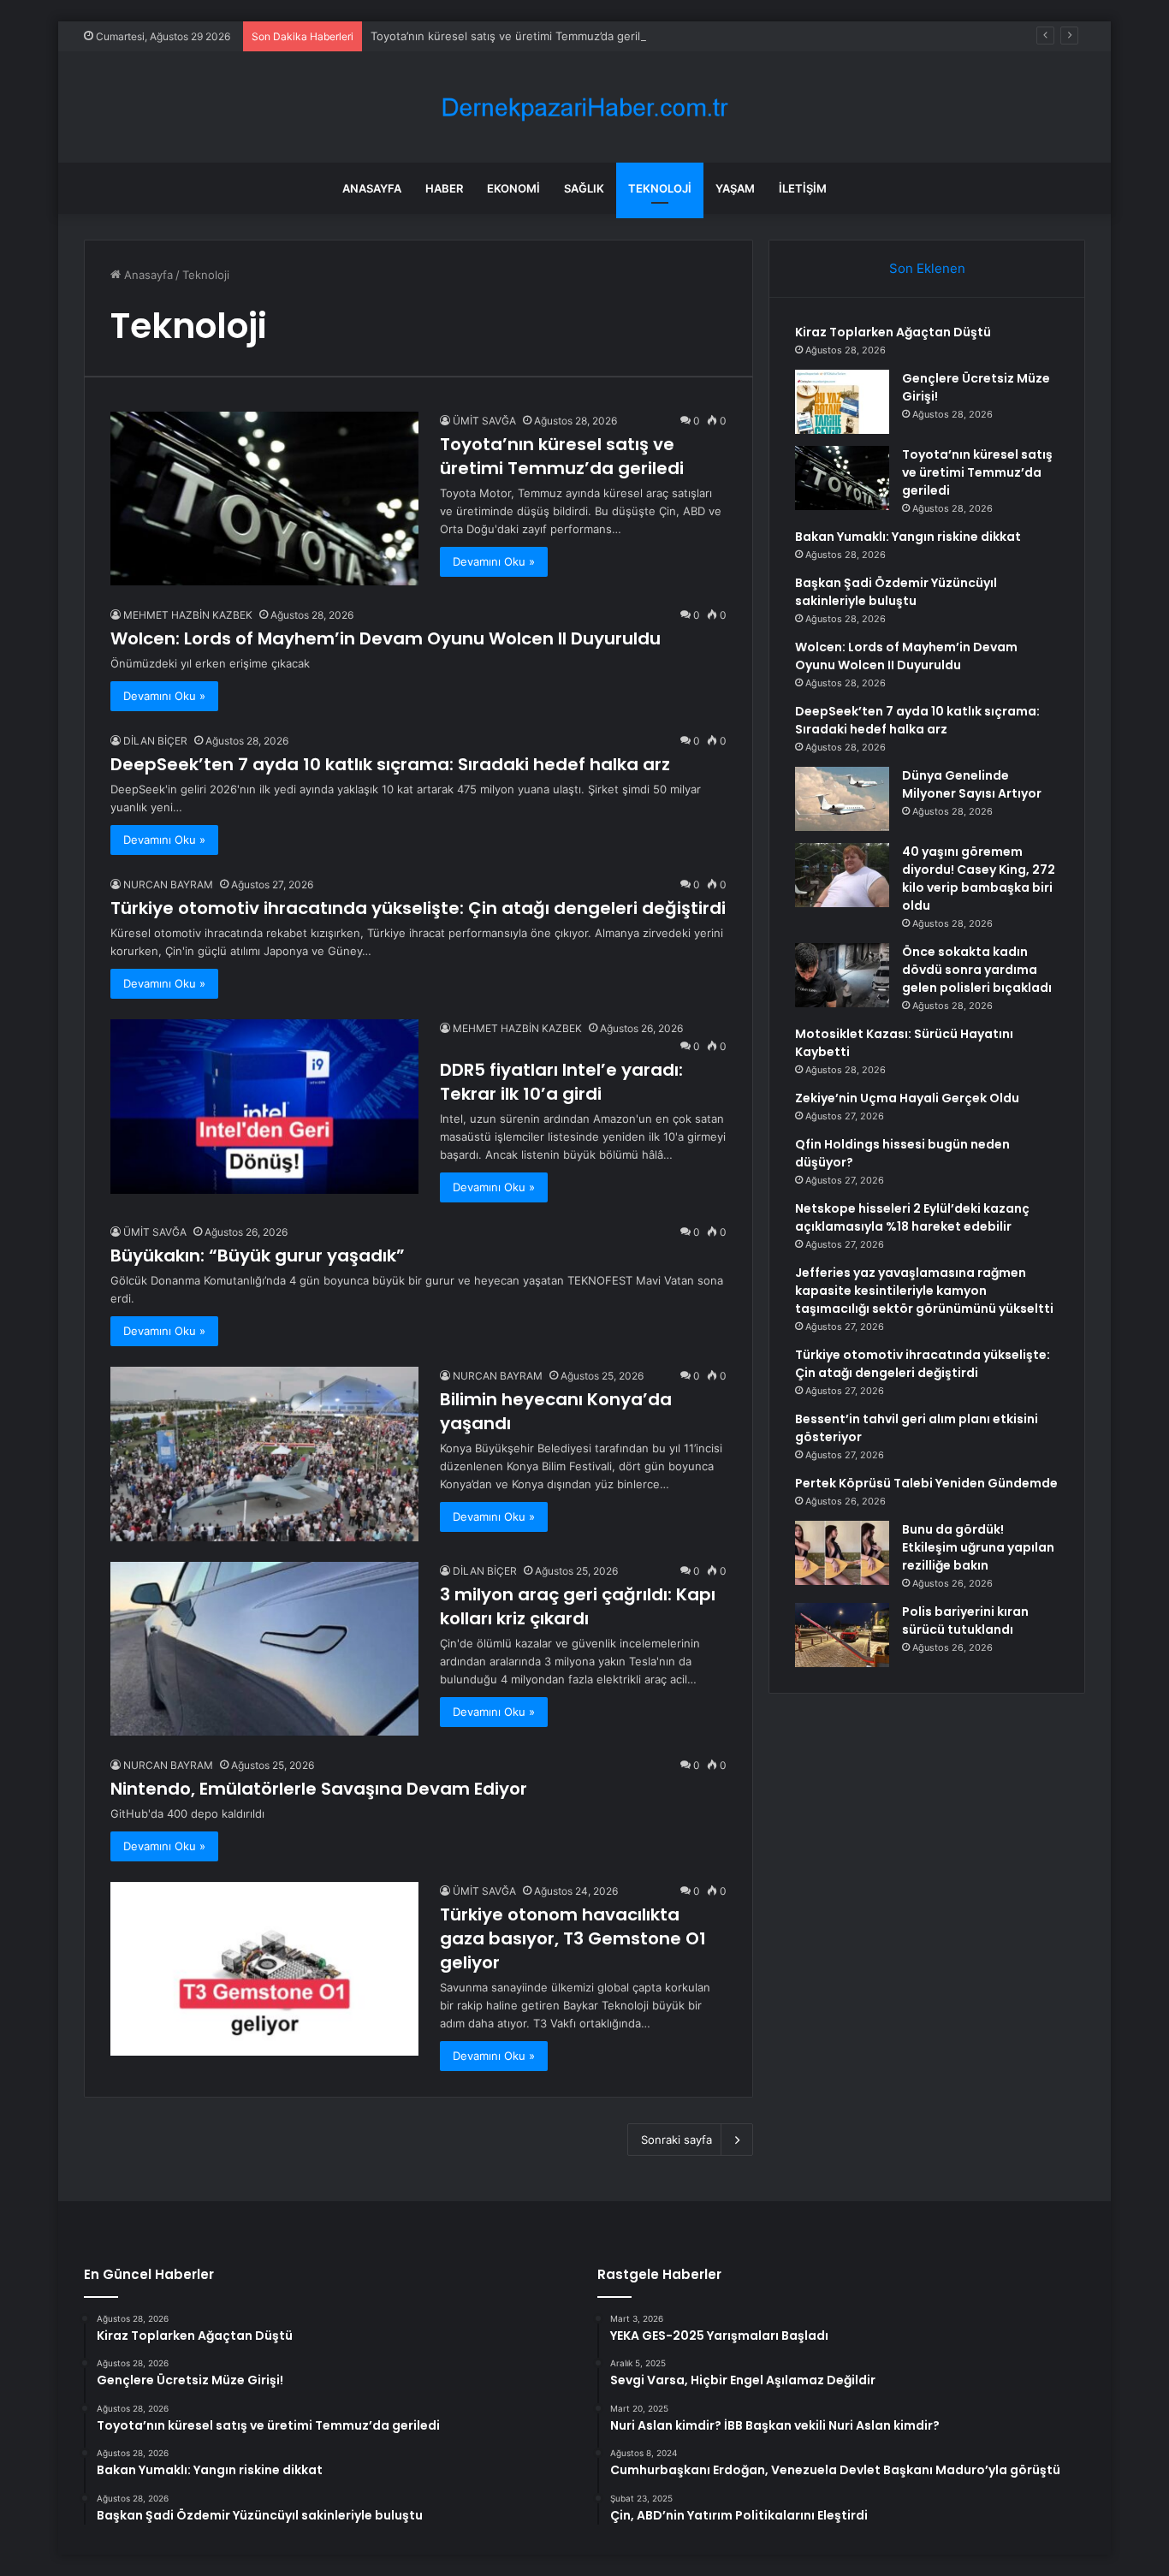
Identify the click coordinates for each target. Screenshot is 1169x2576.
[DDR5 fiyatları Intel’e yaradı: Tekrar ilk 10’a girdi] (264, 1106)
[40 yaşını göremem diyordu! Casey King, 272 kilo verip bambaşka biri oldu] (842, 875)
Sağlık (584, 188)
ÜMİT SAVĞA (484, 421)
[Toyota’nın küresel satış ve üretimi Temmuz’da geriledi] (264, 499)
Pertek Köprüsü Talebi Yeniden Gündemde (926, 1483)
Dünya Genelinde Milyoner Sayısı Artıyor (972, 784)
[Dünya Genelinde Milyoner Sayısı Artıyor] (842, 799)
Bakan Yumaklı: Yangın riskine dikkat (908, 537)
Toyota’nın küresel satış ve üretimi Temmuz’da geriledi (513, 36)
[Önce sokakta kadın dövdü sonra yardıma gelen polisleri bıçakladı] (842, 975)
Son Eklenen (927, 268)
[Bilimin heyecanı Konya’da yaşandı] (264, 1454)
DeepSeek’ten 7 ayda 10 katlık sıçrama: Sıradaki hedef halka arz (390, 764)
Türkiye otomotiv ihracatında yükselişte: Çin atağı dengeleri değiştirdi (418, 908)
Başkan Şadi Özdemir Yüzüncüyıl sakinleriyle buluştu (896, 592)
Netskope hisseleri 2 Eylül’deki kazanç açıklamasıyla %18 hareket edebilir (912, 1217)
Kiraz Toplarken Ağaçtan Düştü (893, 332)
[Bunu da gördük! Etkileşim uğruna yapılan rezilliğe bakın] (842, 1553)
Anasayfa (372, 188)
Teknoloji (660, 188)
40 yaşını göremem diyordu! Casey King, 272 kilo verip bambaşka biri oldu (979, 878)
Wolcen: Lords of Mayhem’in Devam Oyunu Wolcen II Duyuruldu (386, 638)
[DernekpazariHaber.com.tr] (584, 107)
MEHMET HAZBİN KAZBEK (188, 615)
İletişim (803, 188)
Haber (444, 188)
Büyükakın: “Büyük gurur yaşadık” (258, 1255)
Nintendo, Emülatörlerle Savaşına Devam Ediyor (319, 1789)
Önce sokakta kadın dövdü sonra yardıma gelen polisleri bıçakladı (977, 970)
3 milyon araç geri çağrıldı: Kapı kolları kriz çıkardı (578, 1606)
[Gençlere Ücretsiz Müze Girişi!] (842, 402)
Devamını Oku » (494, 561)
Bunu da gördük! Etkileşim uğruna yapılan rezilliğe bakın (978, 1547)
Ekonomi (513, 188)
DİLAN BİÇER (155, 741)
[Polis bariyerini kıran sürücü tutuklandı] (842, 1635)
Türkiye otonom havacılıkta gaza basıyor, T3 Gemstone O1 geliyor (573, 1938)
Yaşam (735, 188)
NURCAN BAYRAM (168, 884)
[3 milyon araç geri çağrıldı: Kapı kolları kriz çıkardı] (264, 1649)
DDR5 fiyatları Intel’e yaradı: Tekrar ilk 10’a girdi (561, 1082)
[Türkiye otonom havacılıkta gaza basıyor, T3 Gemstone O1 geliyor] (264, 1969)
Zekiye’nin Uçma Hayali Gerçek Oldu (907, 1098)
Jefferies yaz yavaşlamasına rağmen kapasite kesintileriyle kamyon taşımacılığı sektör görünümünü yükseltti (924, 1291)
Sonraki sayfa (676, 2140)
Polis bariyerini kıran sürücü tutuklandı (965, 1620)
